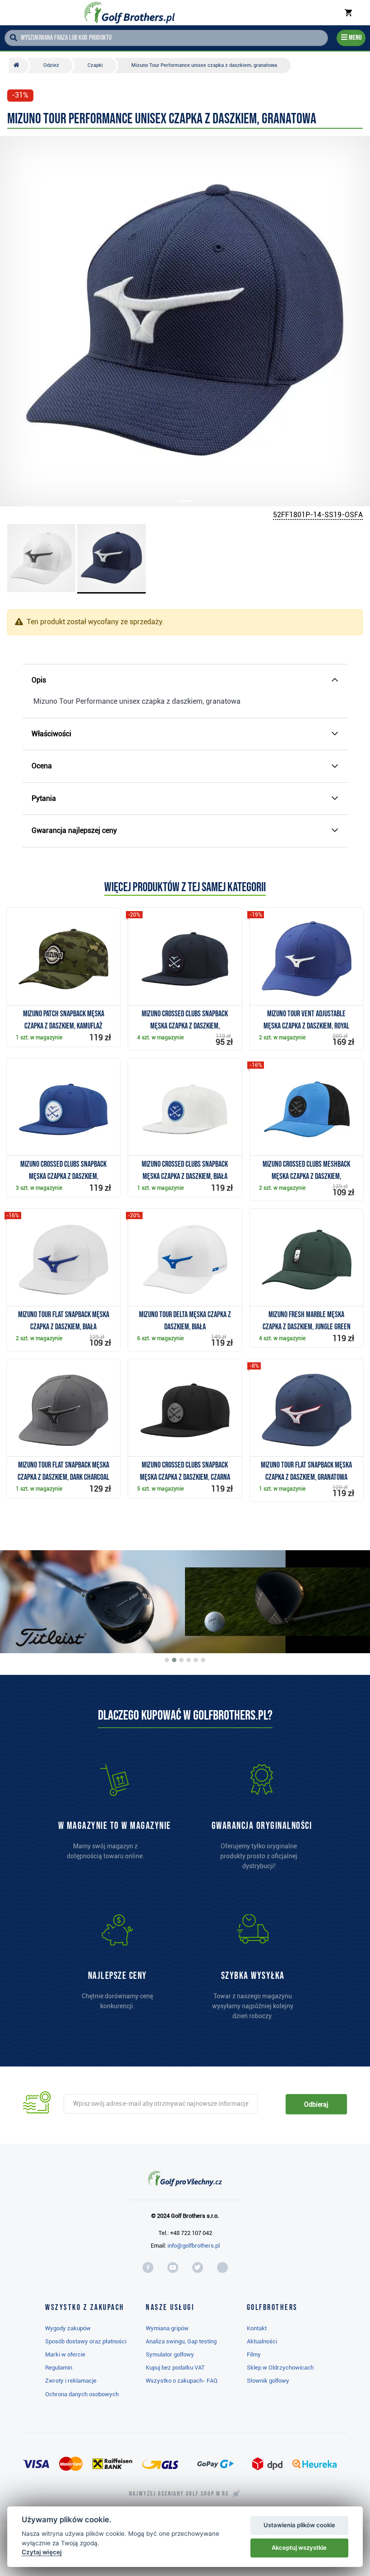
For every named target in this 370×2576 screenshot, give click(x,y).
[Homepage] (130, 13)
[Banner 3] (181, 1660)
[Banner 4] (189, 1660)
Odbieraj (316, 2104)
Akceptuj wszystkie (299, 2548)
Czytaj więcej (42, 2552)
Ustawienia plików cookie (299, 2525)
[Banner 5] (196, 1660)
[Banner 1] (167, 1660)
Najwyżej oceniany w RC (179, 2494)
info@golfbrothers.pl (194, 2246)
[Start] (19, 65)
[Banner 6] (203, 1660)
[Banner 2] (174, 1660)
